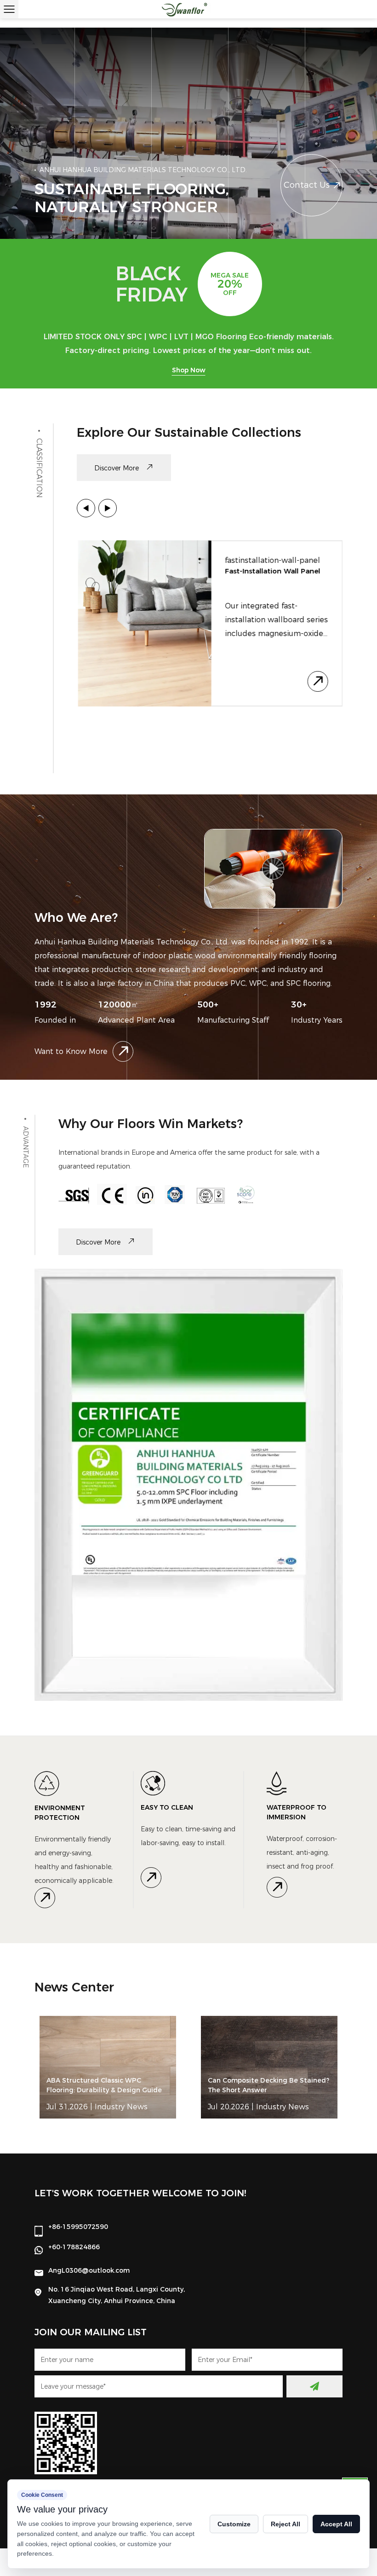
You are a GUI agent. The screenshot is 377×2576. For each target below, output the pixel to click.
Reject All (286, 2524)
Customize (234, 2524)
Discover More (117, 468)
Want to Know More (71, 1051)
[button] (86, 508)
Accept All (336, 2524)
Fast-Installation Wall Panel (272, 571)
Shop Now (189, 370)
